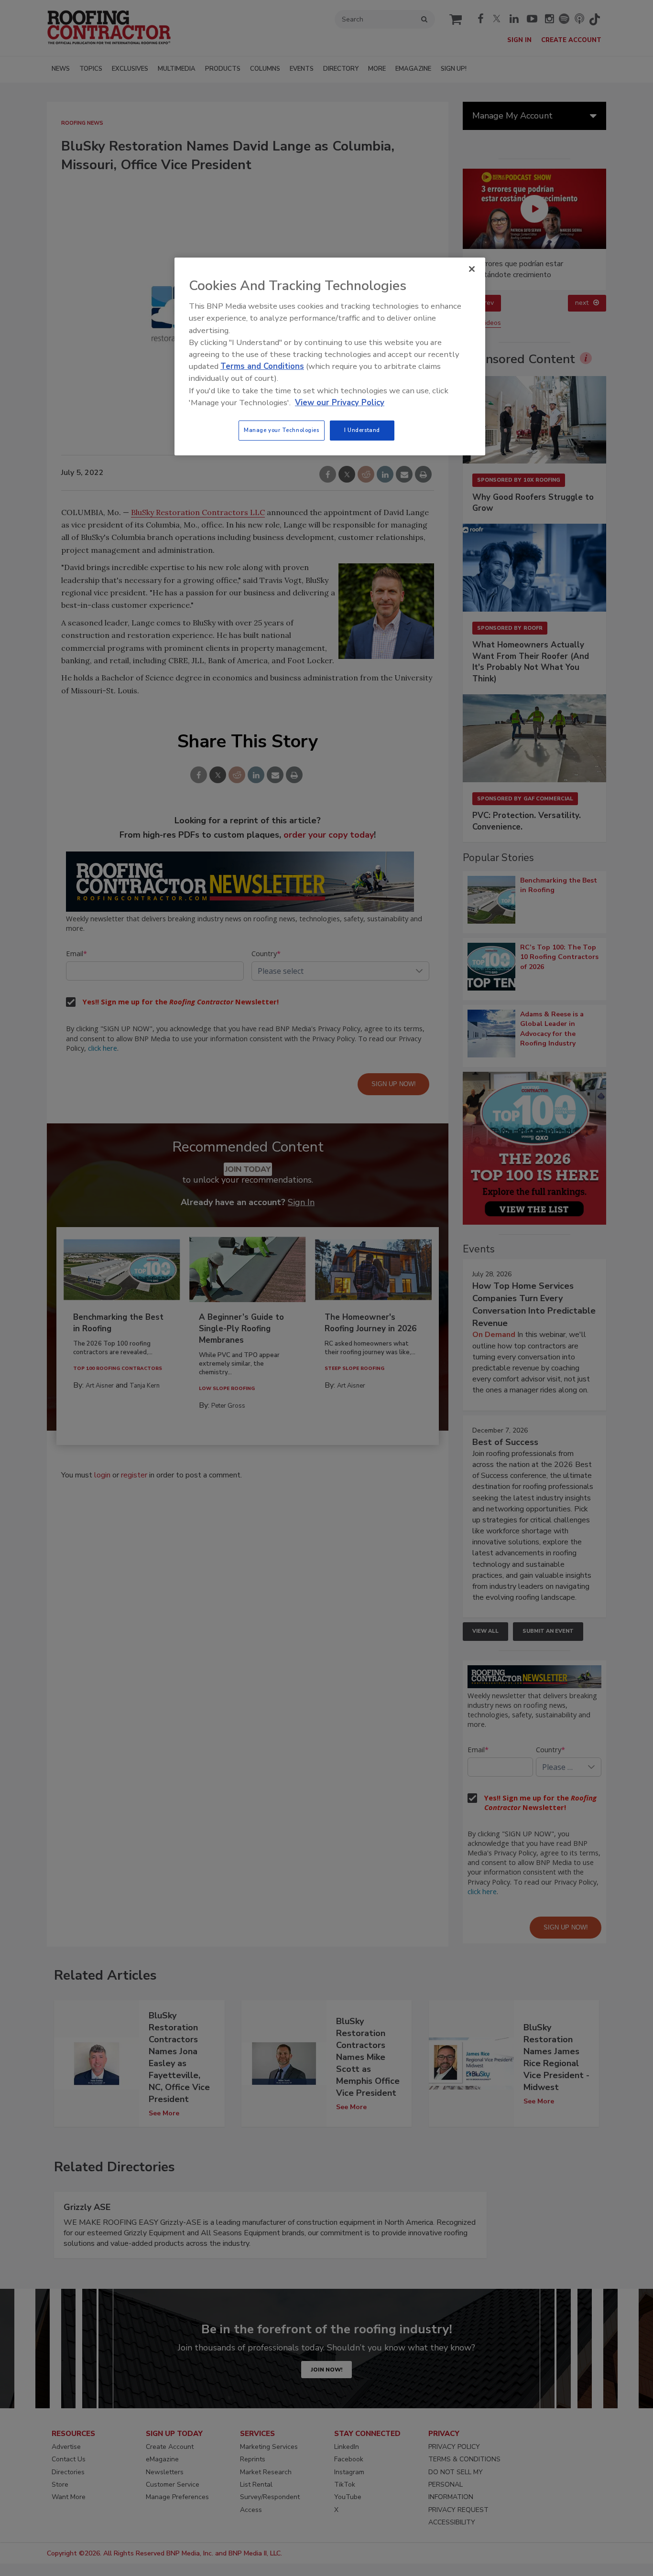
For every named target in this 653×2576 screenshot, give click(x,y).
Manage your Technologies (282, 430)
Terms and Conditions (262, 366)
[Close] (472, 269)
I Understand (362, 430)
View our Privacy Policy (340, 403)
